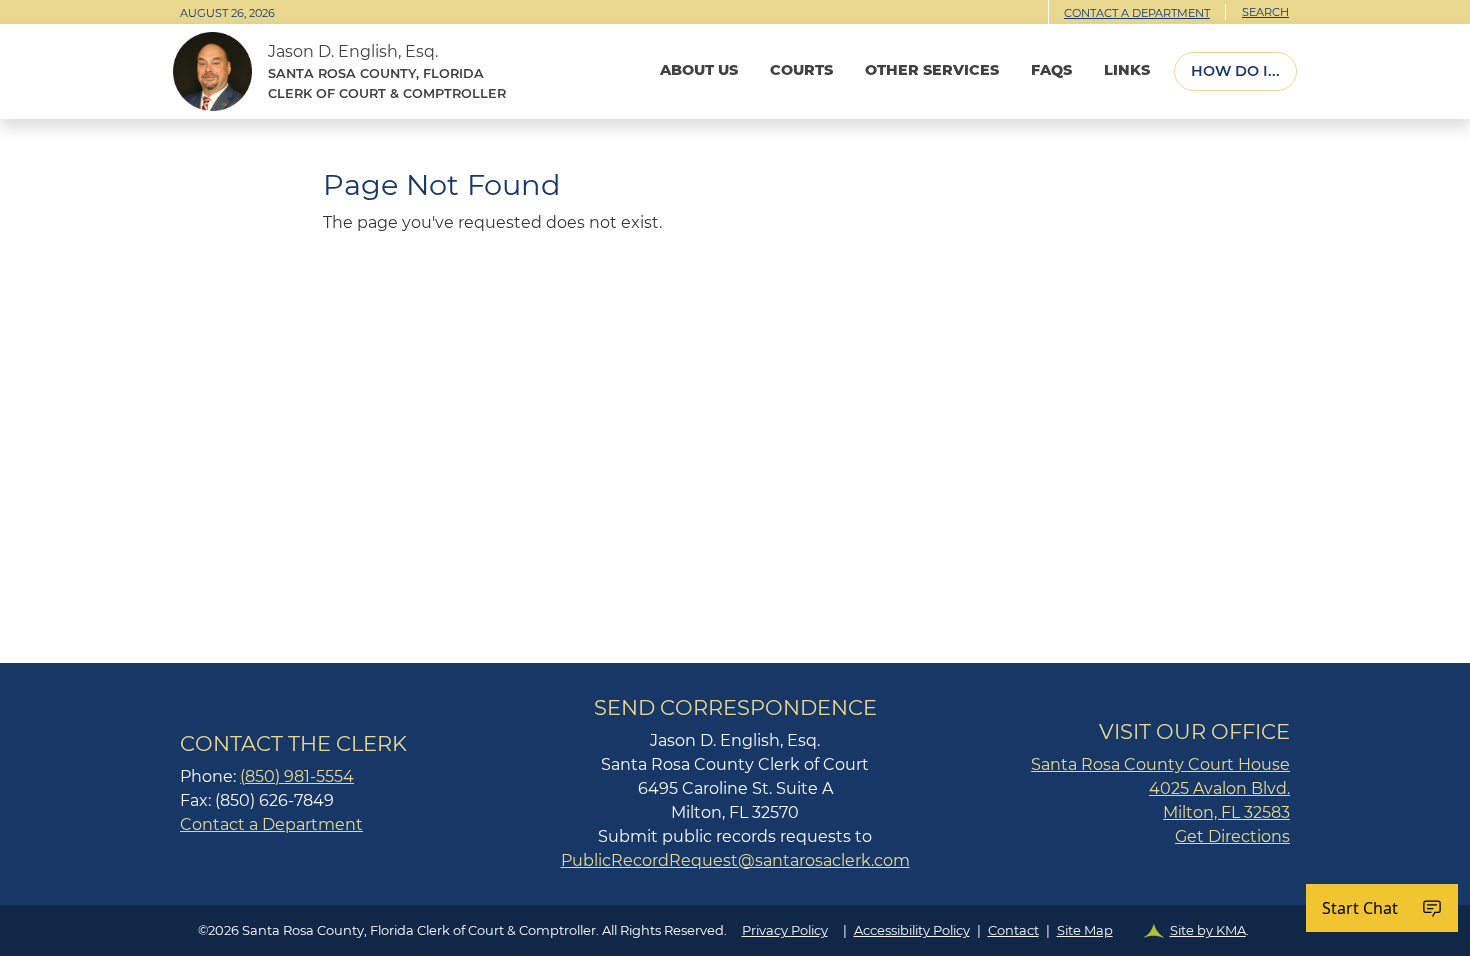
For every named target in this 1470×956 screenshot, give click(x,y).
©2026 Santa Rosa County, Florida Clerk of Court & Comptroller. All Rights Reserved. (723, 930)
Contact (1013, 930)
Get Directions (1232, 836)
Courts (801, 70)
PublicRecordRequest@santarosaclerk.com (735, 860)
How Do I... (1235, 71)
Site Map (1085, 930)
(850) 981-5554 (297, 776)
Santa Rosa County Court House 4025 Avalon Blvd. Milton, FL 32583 (1160, 788)
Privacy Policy (785, 930)
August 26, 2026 (227, 13)
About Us (699, 70)
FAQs (1051, 70)
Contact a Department (1137, 13)
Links (1127, 70)
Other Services (932, 70)
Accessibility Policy (912, 930)
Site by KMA (1208, 930)
